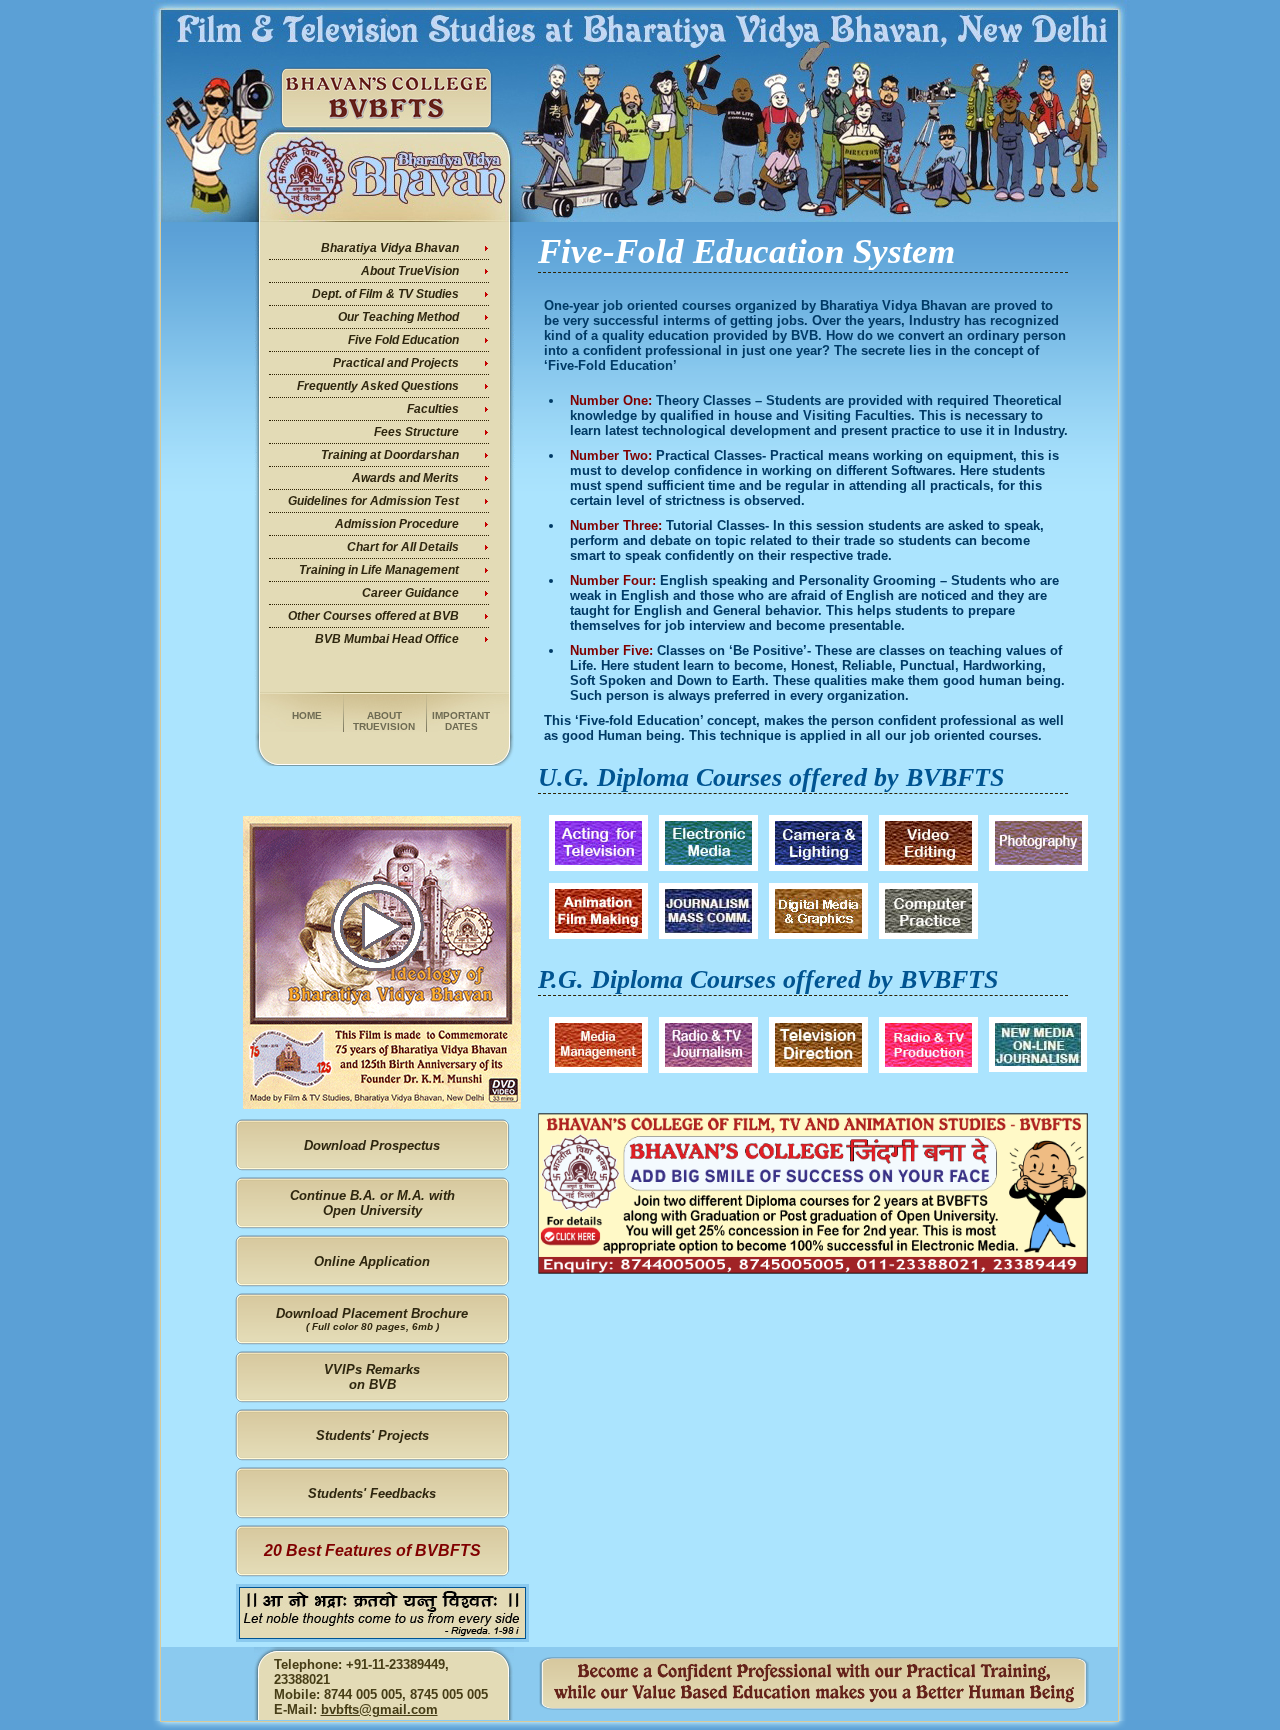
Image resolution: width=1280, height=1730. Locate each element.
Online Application (372, 1261)
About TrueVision (410, 271)
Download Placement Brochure (372, 1319)
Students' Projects (372, 1435)
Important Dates (461, 721)
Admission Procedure (397, 524)
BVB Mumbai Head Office (387, 639)
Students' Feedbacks (372, 1493)
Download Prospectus (372, 1145)
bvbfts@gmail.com (379, 1709)
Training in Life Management (379, 570)
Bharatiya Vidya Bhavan (390, 248)
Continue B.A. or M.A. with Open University (372, 1203)
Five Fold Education (403, 340)
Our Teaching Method (398, 317)
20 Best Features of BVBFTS (372, 1550)
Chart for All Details (403, 547)
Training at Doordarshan (390, 455)
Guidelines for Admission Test (373, 501)
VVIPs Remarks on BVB (372, 1377)
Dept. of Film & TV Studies (385, 294)
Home (307, 715)
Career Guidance (410, 593)
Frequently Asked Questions (378, 386)
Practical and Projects (396, 363)
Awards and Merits (405, 478)
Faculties (433, 409)
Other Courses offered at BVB (373, 616)
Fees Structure (416, 432)
